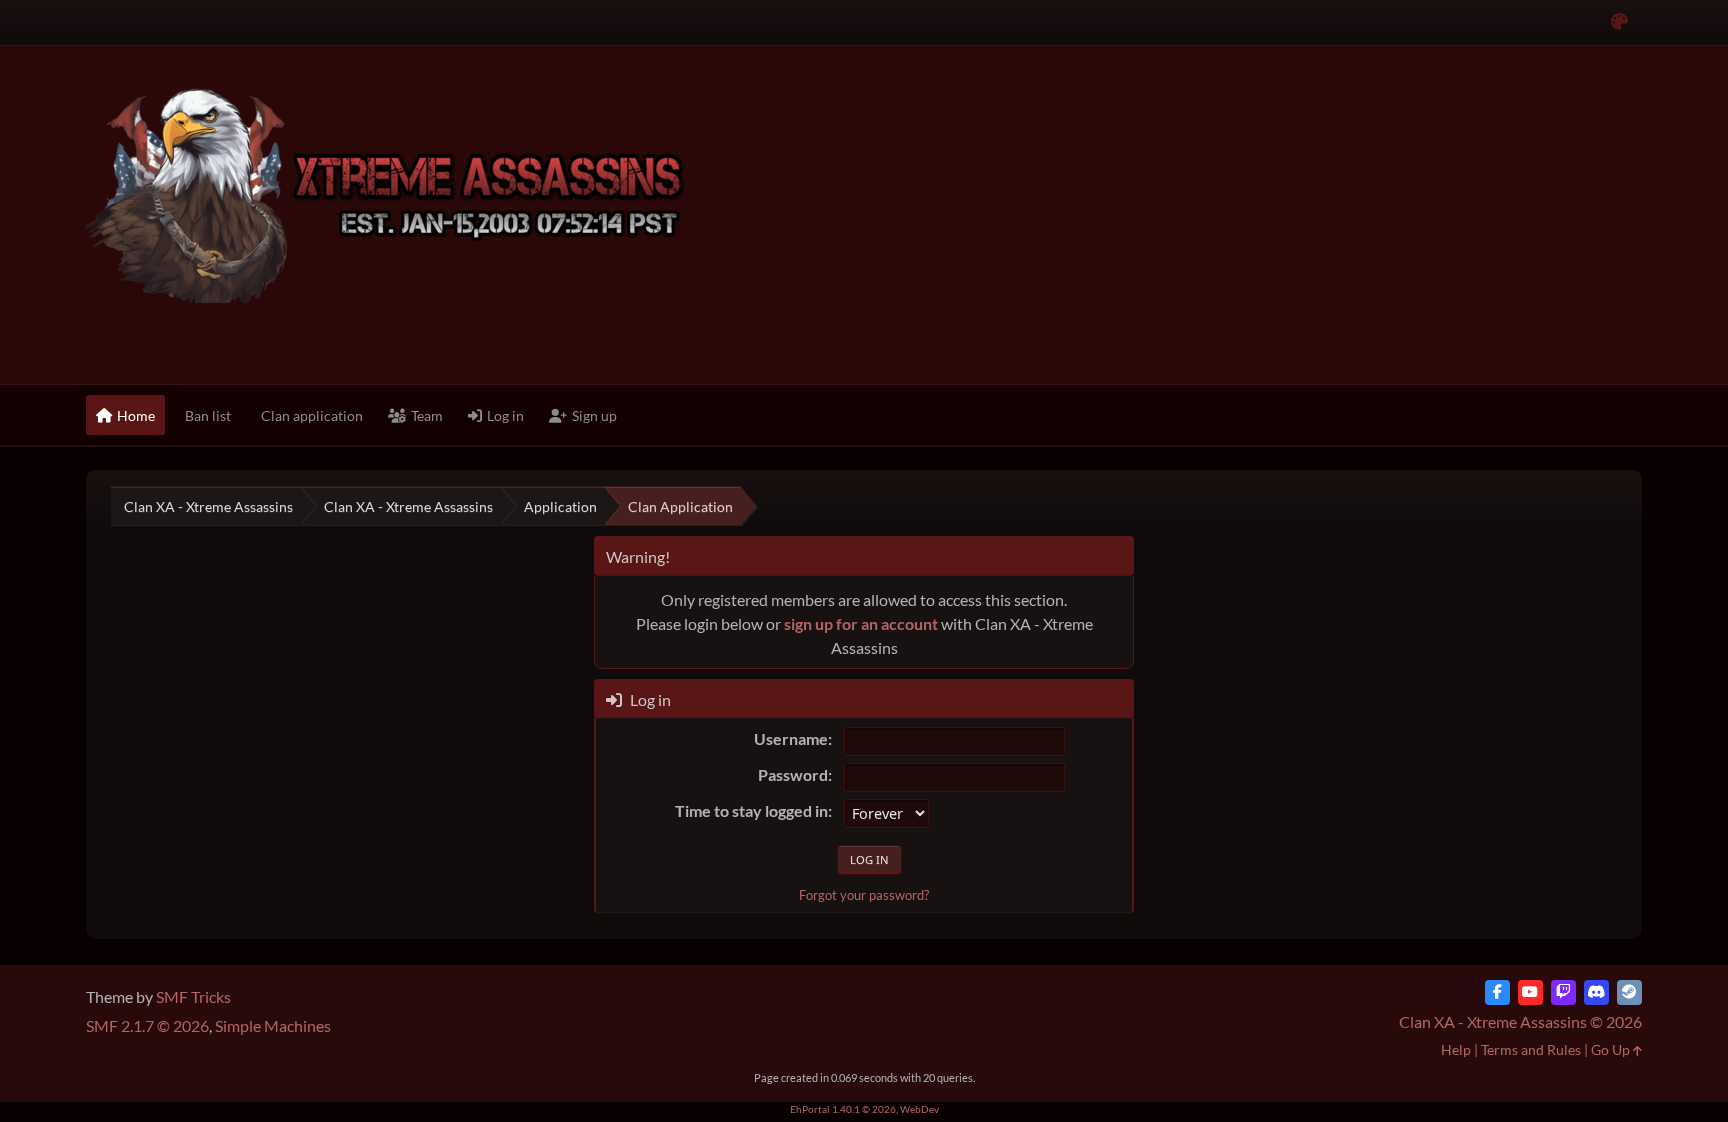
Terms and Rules (1531, 1049)
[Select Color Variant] (1619, 22)
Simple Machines (273, 1025)
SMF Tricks (193, 996)
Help (1456, 1049)
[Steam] (1629, 992)
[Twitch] (1563, 992)
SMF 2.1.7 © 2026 (147, 1025)
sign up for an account (861, 623)
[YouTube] (1530, 992)
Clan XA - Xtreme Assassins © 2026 (1520, 1021)
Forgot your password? (864, 895)
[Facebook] (1497, 992)
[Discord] (1596, 992)
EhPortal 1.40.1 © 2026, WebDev (864, 1109)
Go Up (1612, 1049)
